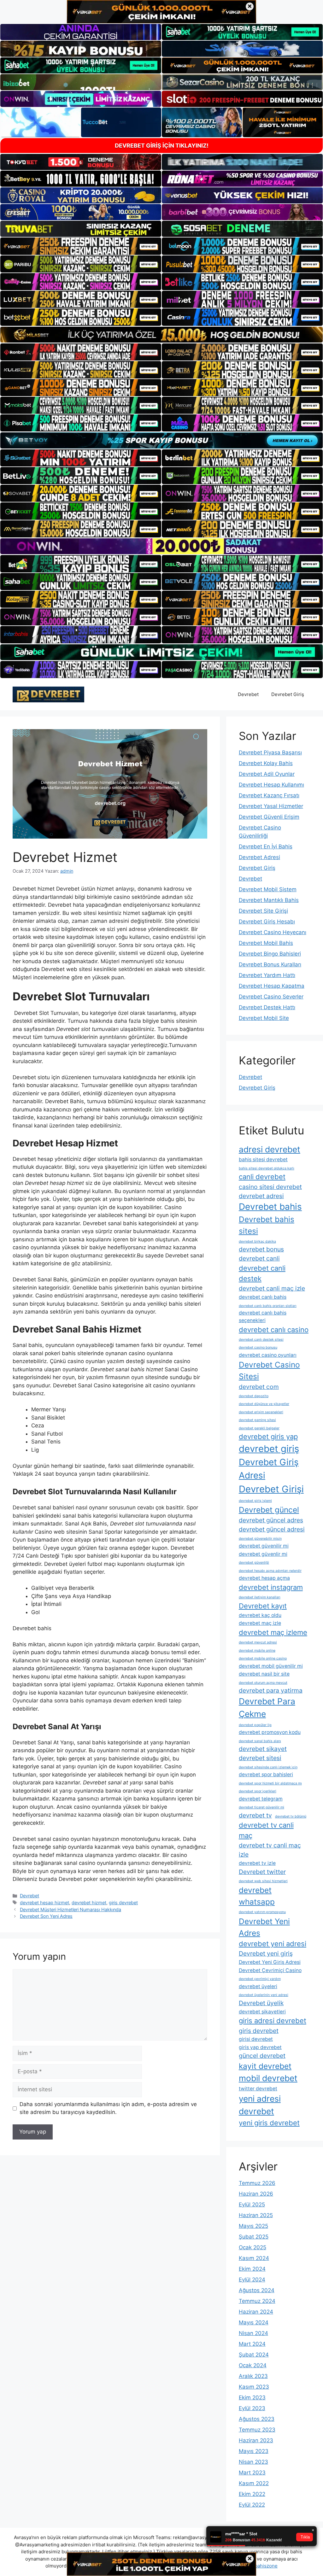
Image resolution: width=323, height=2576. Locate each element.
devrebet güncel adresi (272, 1529)
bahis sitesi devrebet (263, 1159)
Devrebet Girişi (271, 1489)
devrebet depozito (254, 1396)
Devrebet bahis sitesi (267, 1225)
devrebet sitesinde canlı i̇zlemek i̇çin (268, 1767)
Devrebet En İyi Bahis (266, 846)
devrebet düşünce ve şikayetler (264, 1404)
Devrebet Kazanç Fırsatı (269, 795)
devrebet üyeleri (258, 1986)
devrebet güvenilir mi (264, 1546)
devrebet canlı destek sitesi (261, 1340)
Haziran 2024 (256, 2312)
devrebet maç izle (260, 1623)
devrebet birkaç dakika (257, 1241)
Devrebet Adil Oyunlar (267, 774)
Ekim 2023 (252, 2397)
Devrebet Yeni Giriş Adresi (270, 1962)
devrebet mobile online (257, 1651)
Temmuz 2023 (257, 2430)
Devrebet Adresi (259, 857)
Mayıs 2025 (253, 2226)
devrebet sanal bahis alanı (260, 1741)
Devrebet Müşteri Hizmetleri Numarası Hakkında (70, 1909)
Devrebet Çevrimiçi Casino (270, 1970)
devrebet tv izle (257, 1863)
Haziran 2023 (256, 2440)
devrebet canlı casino (274, 1330)
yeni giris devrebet (269, 2123)
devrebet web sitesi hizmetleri (263, 1881)
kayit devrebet (265, 2066)
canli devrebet (262, 1177)
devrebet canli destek (262, 1273)
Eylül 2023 (252, 2408)
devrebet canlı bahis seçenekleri (263, 1317)
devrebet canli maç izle (272, 1288)
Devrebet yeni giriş (266, 1953)
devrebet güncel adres (271, 1520)
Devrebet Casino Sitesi (269, 1370)
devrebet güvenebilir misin (260, 1539)
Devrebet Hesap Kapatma (272, 986)
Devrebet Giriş (288, 694)
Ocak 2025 (253, 2247)
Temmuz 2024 (257, 2301)
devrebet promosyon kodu (270, 1732)
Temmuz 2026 (257, 2183)
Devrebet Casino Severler (271, 997)
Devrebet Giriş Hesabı (267, 922)
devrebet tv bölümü (291, 1816)
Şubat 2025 (254, 2237)
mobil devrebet (268, 2078)
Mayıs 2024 (254, 2322)
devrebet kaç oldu (260, 1615)
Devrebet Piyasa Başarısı (270, 752)
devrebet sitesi (260, 1758)
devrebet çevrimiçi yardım (260, 1979)
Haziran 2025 (256, 2215)
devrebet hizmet (89, 1903)
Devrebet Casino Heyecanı (273, 932)
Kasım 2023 (254, 2387)
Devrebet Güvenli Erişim (269, 817)
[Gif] (161, 335)
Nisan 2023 (253, 2462)
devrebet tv (255, 1815)
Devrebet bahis (270, 1207)
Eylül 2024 (252, 2280)
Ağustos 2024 (257, 2290)
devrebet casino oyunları (268, 1355)
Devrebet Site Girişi (263, 911)
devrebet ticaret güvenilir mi (261, 1807)
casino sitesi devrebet (270, 1187)
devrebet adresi (261, 1196)
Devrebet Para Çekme (267, 1707)
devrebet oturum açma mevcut (263, 1683)
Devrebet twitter (262, 1872)
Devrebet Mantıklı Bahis (269, 900)
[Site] (81, 246)
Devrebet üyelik (261, 2003)
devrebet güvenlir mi (263, 1554)
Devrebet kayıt (263, 1606)
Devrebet (248, 694)
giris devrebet (123, 1903)
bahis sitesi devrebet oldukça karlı (267, 1168)
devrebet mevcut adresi (258, 1642)
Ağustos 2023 (257, 2419)
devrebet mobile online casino (263, 1658)
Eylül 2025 (252, 2204)
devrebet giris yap (268, 1437)
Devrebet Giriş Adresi (269, 1469)
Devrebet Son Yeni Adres (46, 1916)
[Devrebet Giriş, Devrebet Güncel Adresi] (48, 694)
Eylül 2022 (252, 2505)
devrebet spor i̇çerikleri (258, 1791)
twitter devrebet (258, 2089)
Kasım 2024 (254, 2258)
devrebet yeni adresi (273, 1944)
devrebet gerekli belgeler (259, 1428)
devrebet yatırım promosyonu (262, 1912)
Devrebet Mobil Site (264, 1018)
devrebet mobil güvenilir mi (271, 1666)
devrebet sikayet (263, 1749)
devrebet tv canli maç (266, 1830)
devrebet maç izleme (273, 1632)
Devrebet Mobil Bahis (266, 943)
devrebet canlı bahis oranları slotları (268, 1306)
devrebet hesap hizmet (44, 1903)
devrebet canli (259, 1258)
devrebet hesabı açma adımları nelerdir (270, 1571)
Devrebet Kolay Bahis (266, 763)
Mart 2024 (252, 2344)
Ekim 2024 (252, 2269)
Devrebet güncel (269, 1510)
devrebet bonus (261, 1249)
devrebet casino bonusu (258, 1347)
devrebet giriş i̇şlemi (255, 1501)
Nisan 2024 (253, 2333)
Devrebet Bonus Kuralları (270, 964)
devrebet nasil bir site (264, 1674)
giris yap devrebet (260, 2047)
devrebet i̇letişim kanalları (260, 1597)
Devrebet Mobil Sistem (268, 889)
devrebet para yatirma (271, 1690)
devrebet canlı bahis (263, 1297)
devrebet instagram (271, 1587)
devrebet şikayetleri (262, 2012)
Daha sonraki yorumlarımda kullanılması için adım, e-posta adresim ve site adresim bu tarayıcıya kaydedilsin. (108, 2108)
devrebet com (259, 1387)
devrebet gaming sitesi (257, 1420)
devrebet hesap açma (264, 1578)
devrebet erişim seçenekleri (261, 1412)
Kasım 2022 (254, 2483)
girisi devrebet (256, 2039)
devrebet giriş (269, 1449)
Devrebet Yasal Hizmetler (271, 806)
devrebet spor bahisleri (266, 1774)
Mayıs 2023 (254, 2451)
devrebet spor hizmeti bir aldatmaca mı (270, 1783)
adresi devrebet (270, 1149)
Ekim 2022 (252, 2494)
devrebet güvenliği (254, 1563)
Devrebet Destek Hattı (267, 1007)
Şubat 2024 (254, 2355)
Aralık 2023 (253, 2376)
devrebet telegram (261, 1799)
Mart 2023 (252, 2473)
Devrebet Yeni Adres (264, 1927)
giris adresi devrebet (273, 2021)
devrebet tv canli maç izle (270, 1850)
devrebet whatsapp (257, 1896)
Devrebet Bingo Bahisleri (270, 954)
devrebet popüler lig (255, 1725)
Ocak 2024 (253, 2365)
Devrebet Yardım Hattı (267, 975)
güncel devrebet (262, 2056)
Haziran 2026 (256, 2194)
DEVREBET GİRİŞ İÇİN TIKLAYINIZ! (162, 146)
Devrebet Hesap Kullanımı (271, 785)
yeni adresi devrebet (260, 2105)
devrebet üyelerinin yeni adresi (264, 1995)
